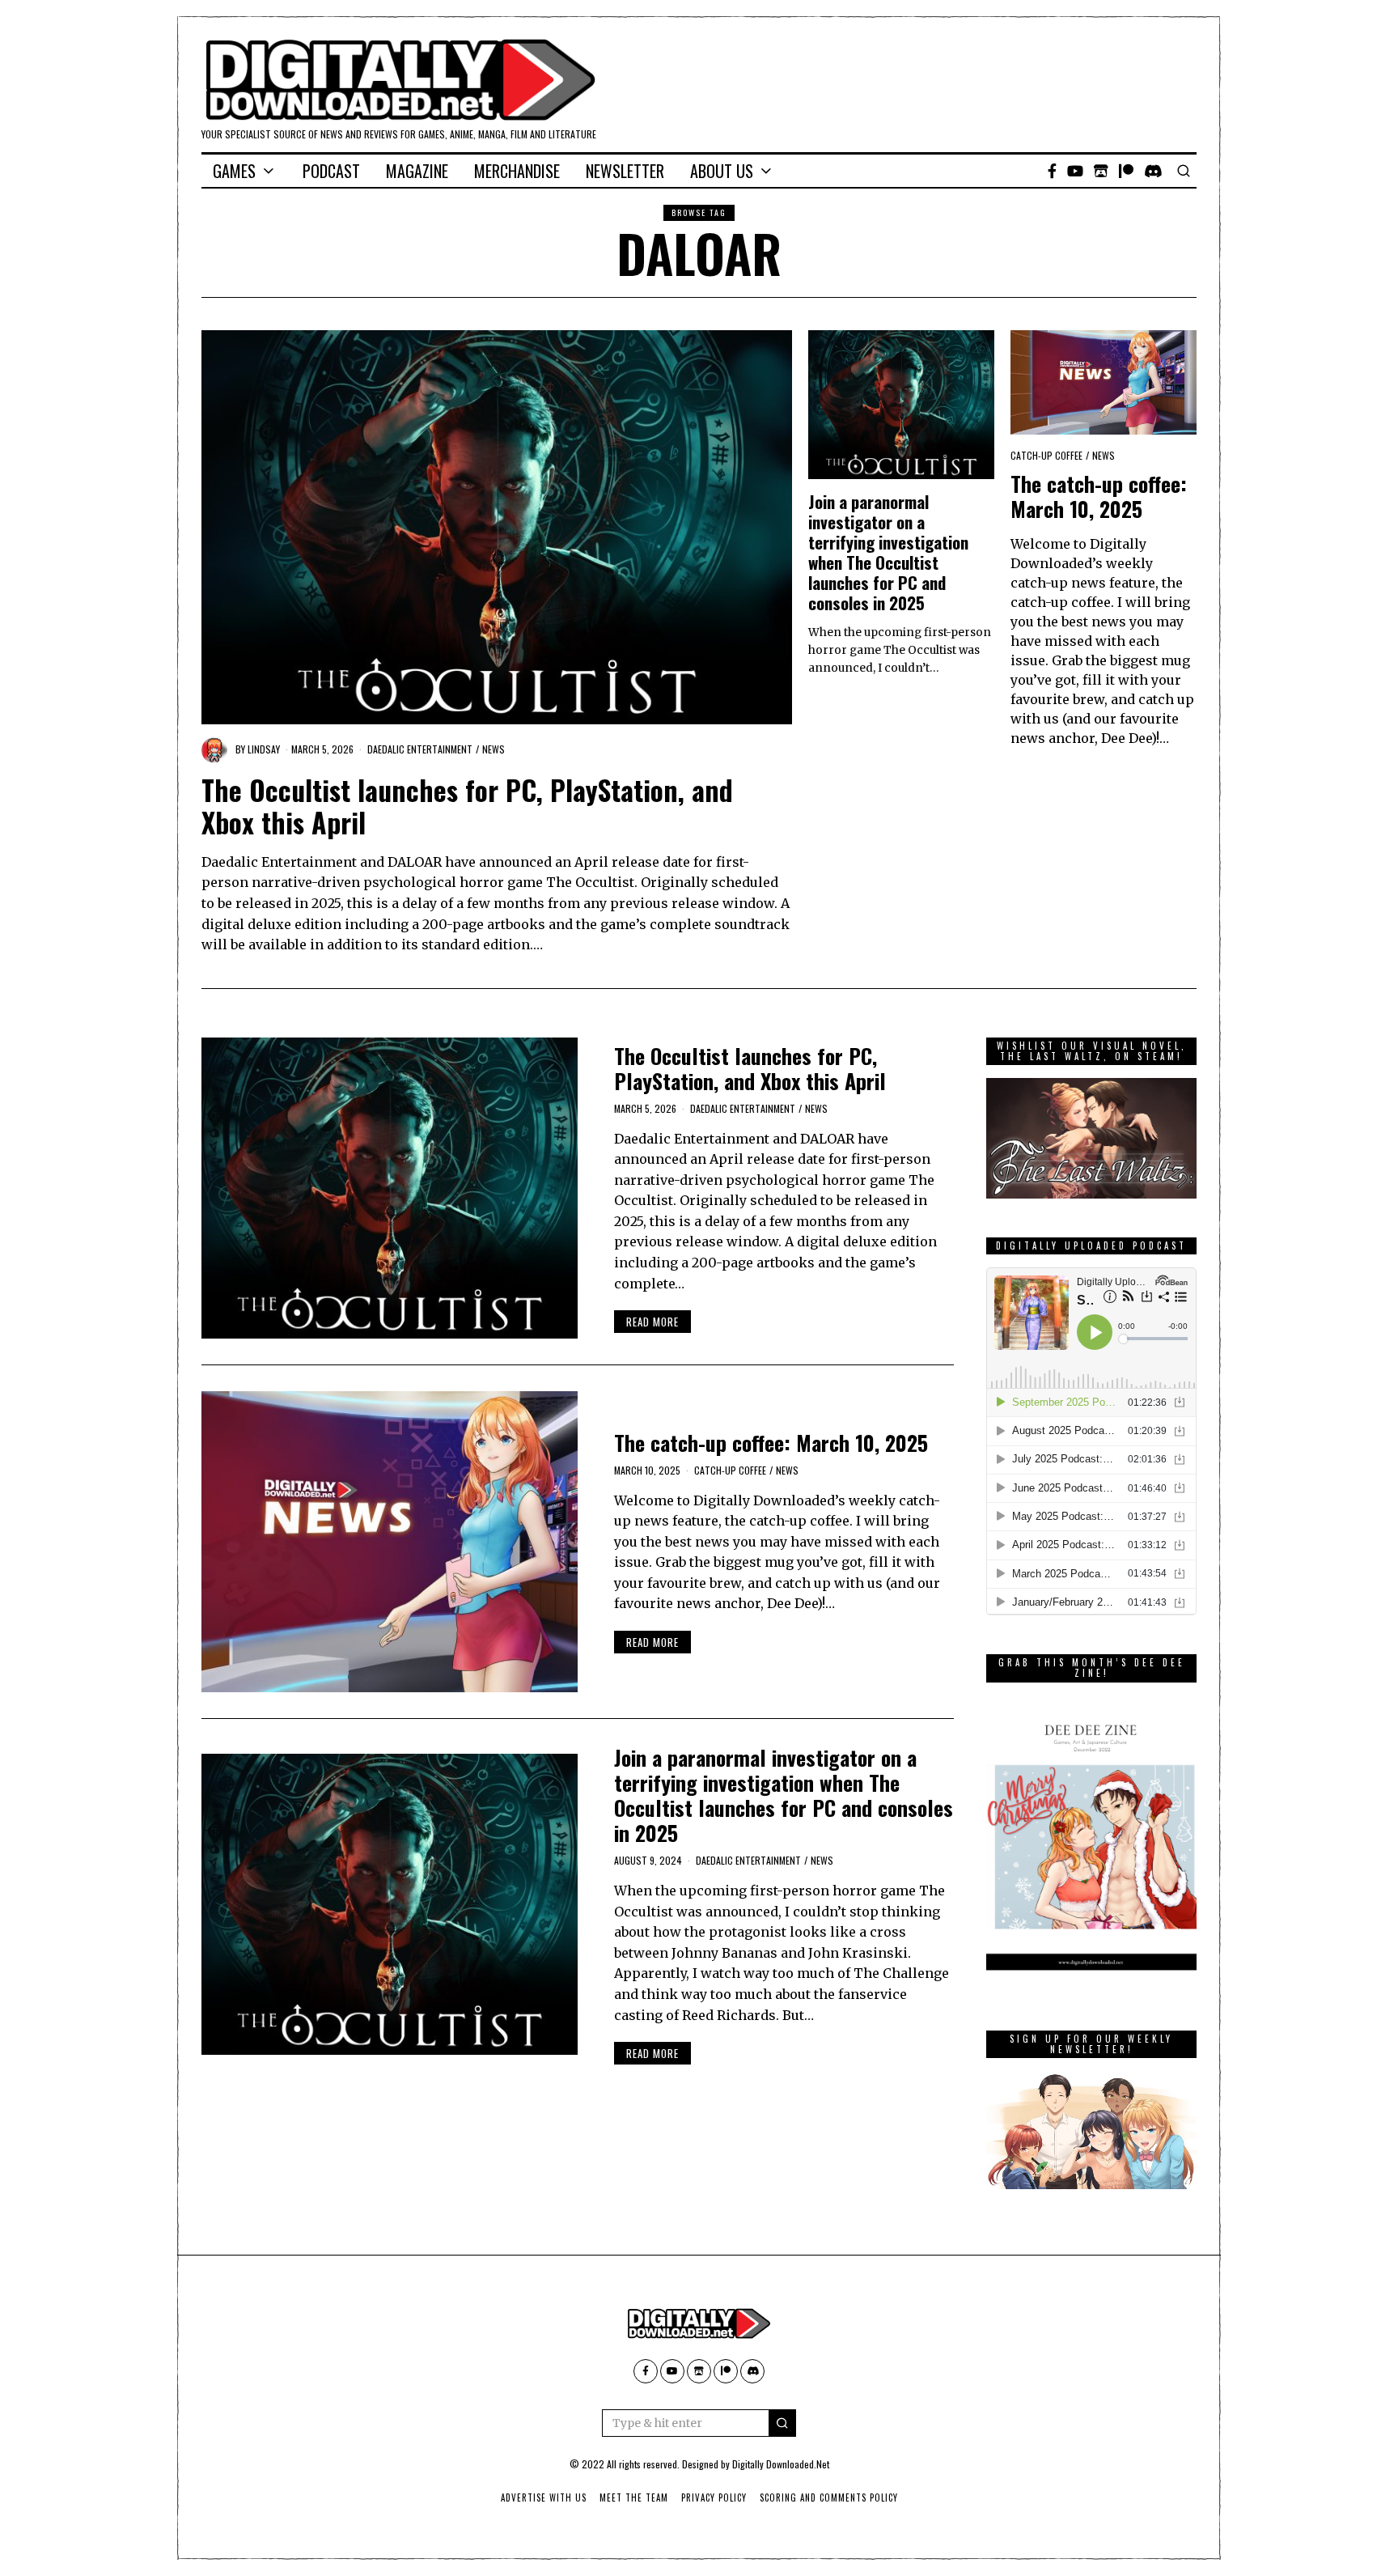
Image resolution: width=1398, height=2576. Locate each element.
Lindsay (264, 749)
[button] (782, 2423)
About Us (722, 171)
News (494, 749)
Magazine (417, 171)
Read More (652, 1322)
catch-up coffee (1046, 455)
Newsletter (625, 171)
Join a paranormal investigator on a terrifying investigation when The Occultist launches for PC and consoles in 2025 (888, 552)
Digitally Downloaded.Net (781, 2464)
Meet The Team (634, 2497)
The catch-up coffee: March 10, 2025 (1099, 496)
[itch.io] (1101, 171)
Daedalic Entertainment (420, 749)
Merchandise (517, 171)
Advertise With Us (544, 2497)
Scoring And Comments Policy (829, 2497)
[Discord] (1153, 171)
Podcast (331, 171)
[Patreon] (1126, 171)
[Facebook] (1052, 171)
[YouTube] (1075, 171)
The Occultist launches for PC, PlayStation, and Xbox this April (467, 806)
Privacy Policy (714, 2497)
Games (234, 171)
